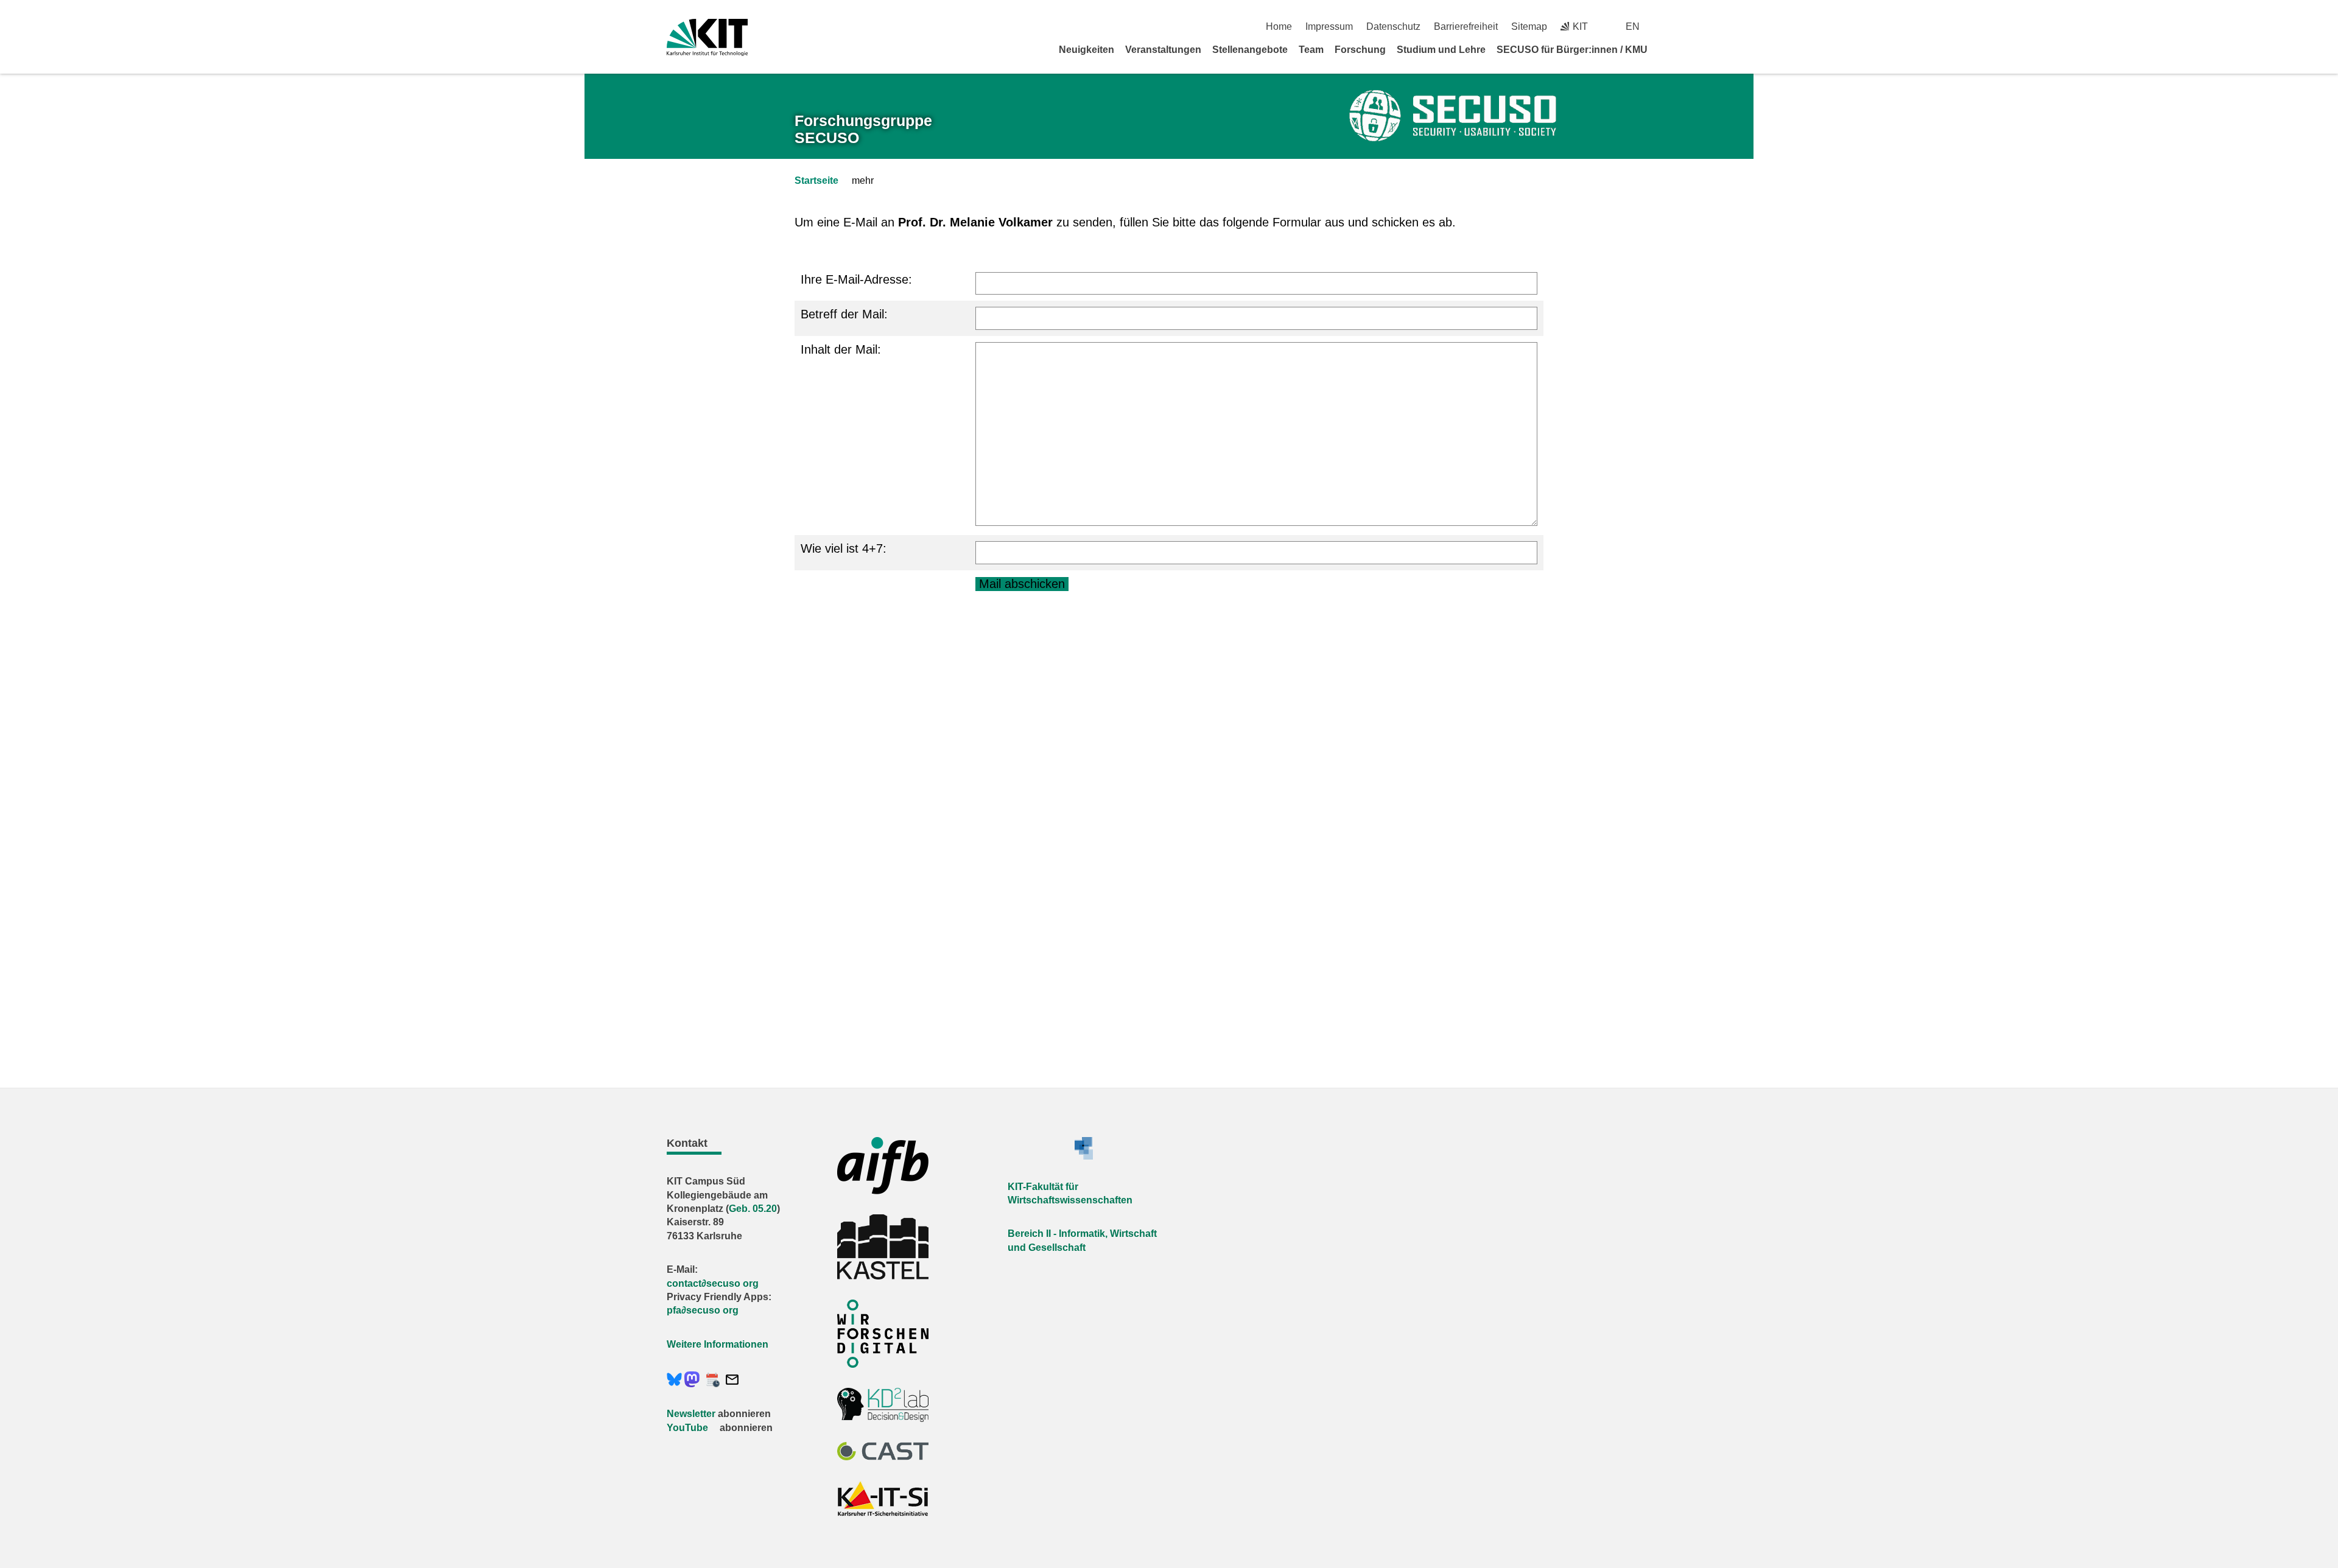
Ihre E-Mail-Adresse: (856, 279)
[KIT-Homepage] (707, 37)
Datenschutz (1393, 26)
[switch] (1667, 26)
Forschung (1360, 50)
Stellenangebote (1250, 50)
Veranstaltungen (1163, 50)
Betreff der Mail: (844, 314)
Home (1279, 26)
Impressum (1329, 26)
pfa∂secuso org (703, 1310)
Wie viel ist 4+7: (844, 548)
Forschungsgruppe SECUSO (863, 129)
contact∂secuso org (713, 1283)
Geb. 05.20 (753, 1209)
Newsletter (691, 1414)
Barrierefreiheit (1466, 26)
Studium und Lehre (1441, 50)
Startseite (816, 180)
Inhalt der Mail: (841, 349)
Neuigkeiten (1087, 50)
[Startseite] (1667, 49)
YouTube (687, 1428)
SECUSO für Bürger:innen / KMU (1572, 50)
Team (1311, 50)
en (1633, 26)
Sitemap (1529, 26)
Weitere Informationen (718, 1344)
